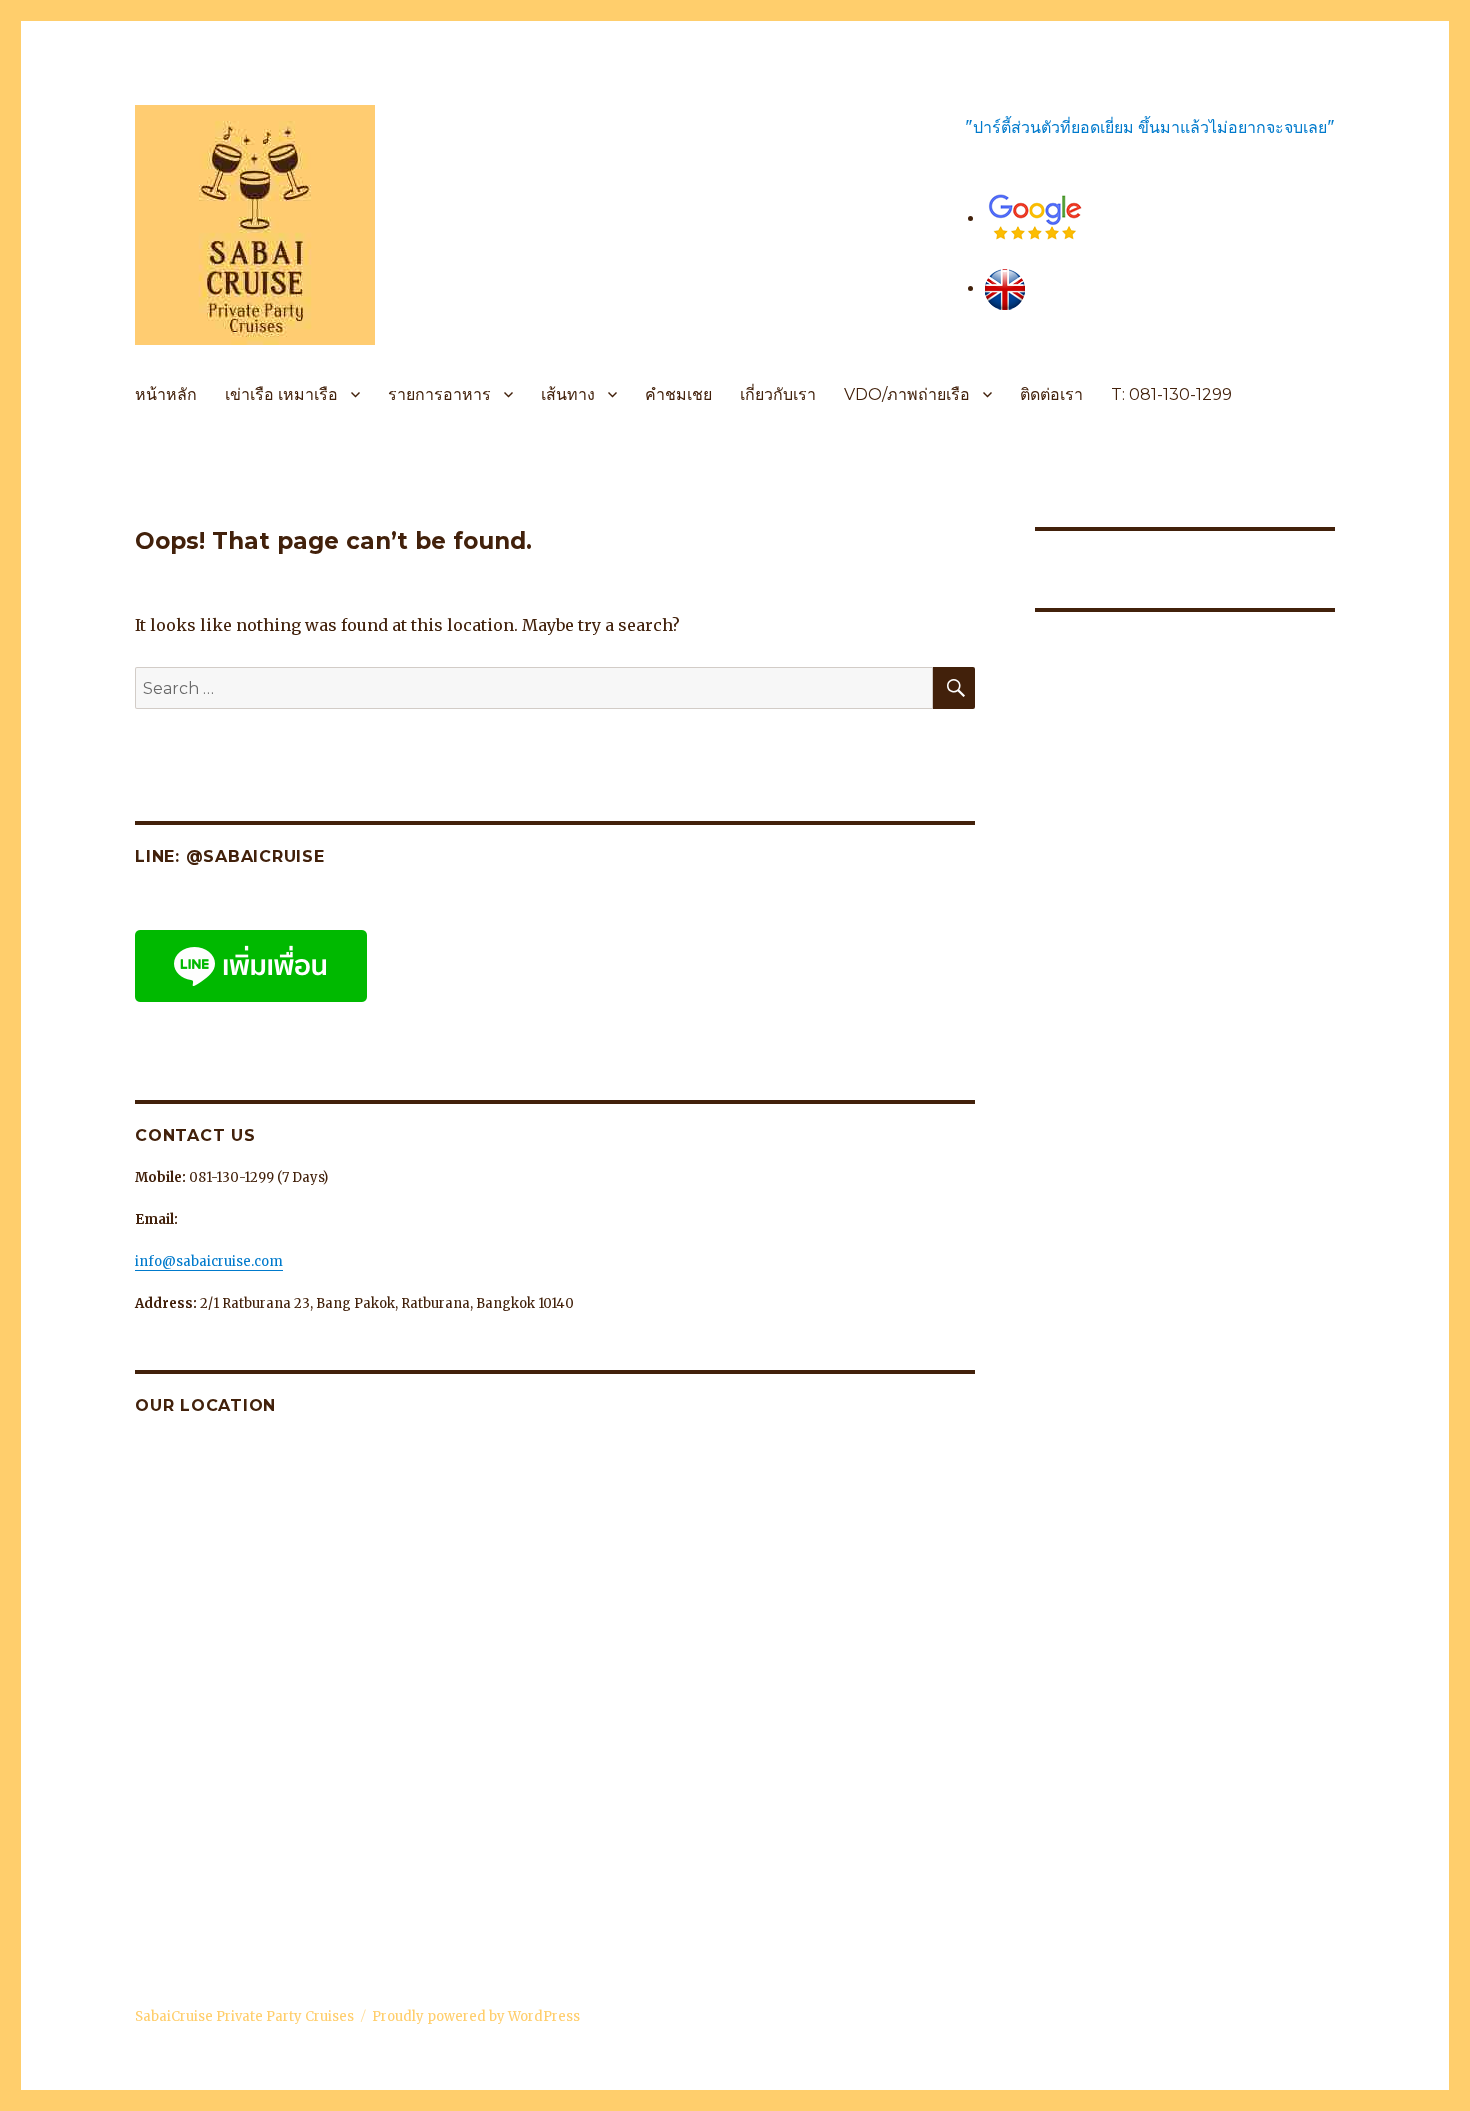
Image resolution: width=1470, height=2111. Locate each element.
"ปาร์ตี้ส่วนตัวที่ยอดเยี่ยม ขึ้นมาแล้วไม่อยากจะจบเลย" (1150, 127)
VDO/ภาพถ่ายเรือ (907, 394)
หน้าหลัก (166, 394)
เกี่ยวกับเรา (778, 394)
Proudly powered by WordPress (476, 2016)
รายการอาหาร (439, 394)
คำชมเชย (678, 394)
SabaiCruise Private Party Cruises (244, 2016)
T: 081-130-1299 (1171, 394)
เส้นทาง (568, 394)
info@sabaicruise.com (209, 1261)
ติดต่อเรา (1051, 394)
